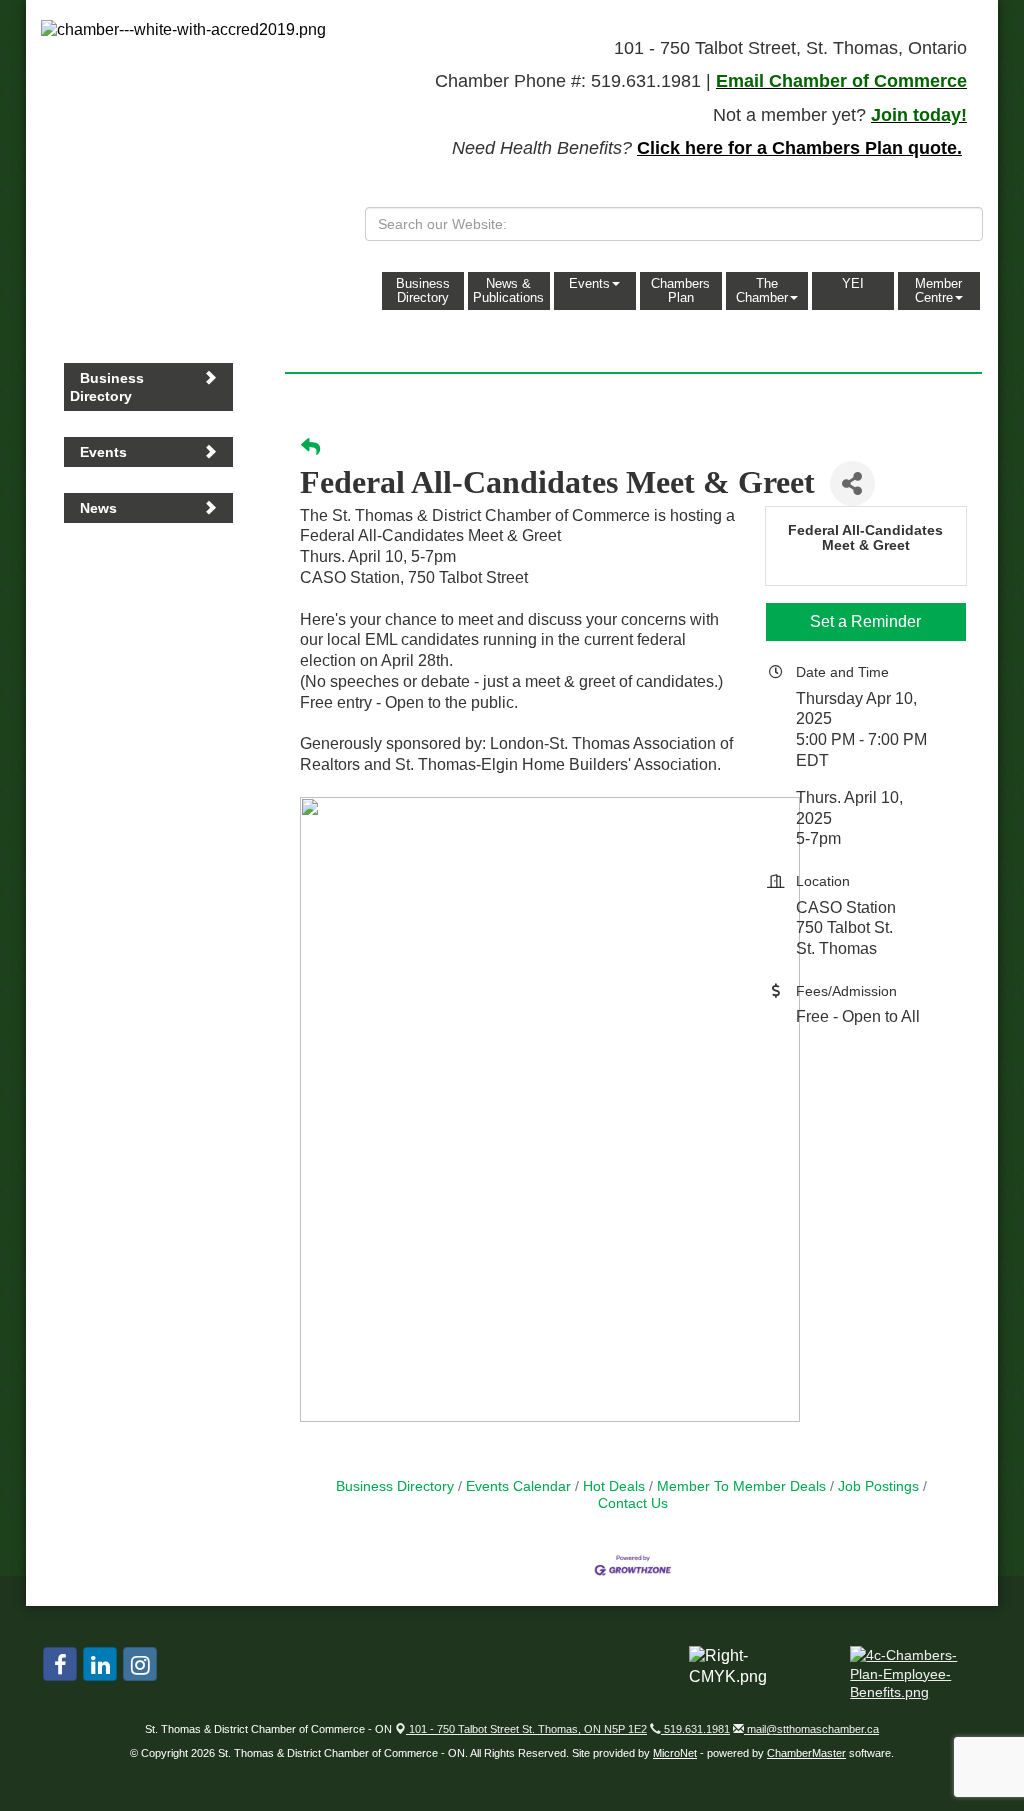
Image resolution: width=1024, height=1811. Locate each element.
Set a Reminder (865, 621)
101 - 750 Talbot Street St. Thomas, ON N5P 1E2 (526, 1729)
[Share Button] (852, 483)
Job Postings (878, 1486)
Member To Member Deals (741, 1486)
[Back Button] (310, 448)
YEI (853, 283)
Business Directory (423, 290)
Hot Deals (614, 1486)
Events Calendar (518, 1486)
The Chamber (762, 290)
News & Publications (508, 290)
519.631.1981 (695, 1729)
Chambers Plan (680, 290)
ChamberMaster (806, 1753)
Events (589, 283)
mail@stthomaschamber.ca (811, 1729)
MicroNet (675, 1753)
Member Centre (939, 290)
